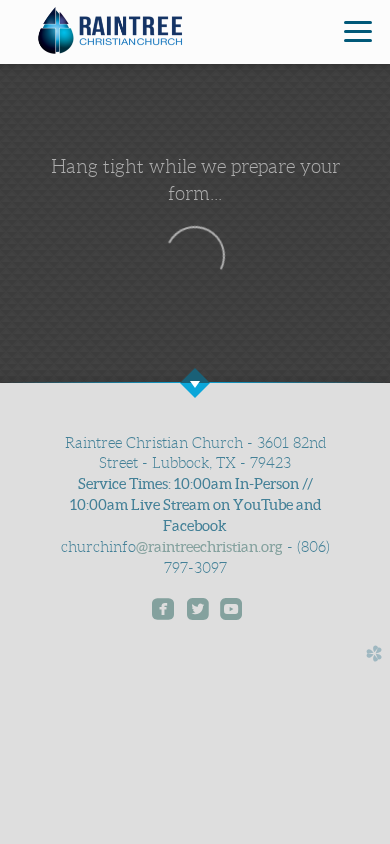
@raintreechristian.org (209, 547)
